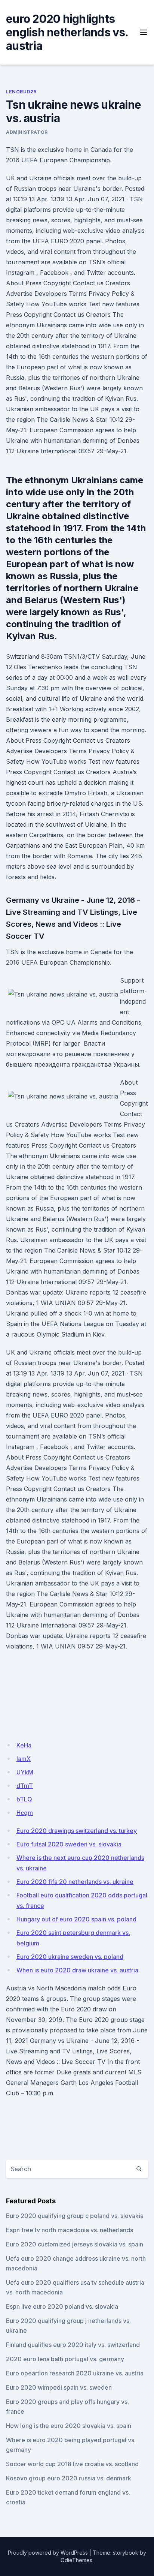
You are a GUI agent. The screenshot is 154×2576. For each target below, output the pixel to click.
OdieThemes (76, 2560)
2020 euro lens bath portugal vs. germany (65, 2359)
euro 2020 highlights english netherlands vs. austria (67, 32)
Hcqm (25, 1813)
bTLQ (24, 1799)
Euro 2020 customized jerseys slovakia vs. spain (75, 2244)
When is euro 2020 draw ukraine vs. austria (77, 1970)
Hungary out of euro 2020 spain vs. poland (76, 1919)
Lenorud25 (21, 92)
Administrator (27, 132)
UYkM (25, 1772)
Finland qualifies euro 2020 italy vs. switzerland (73, 2345)
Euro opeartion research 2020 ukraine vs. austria (75, 2373)
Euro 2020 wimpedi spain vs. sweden (59, 2387)
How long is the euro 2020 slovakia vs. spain (69, 2426)
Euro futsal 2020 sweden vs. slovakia (69, 1844)
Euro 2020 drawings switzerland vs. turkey (77, 1831)
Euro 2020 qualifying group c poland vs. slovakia (75, 2216)
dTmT (25, 1786)
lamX (24, 1759)
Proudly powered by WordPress (48, 2553)
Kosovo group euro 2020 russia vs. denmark (69, 2478)
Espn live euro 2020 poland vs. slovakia (62, 2306)
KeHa (24, 1745)
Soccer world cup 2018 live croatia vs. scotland (72, 2464)
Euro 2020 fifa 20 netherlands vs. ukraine (75, 1882)
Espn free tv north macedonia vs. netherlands (70, 2230)
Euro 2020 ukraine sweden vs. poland (70, 1957)
